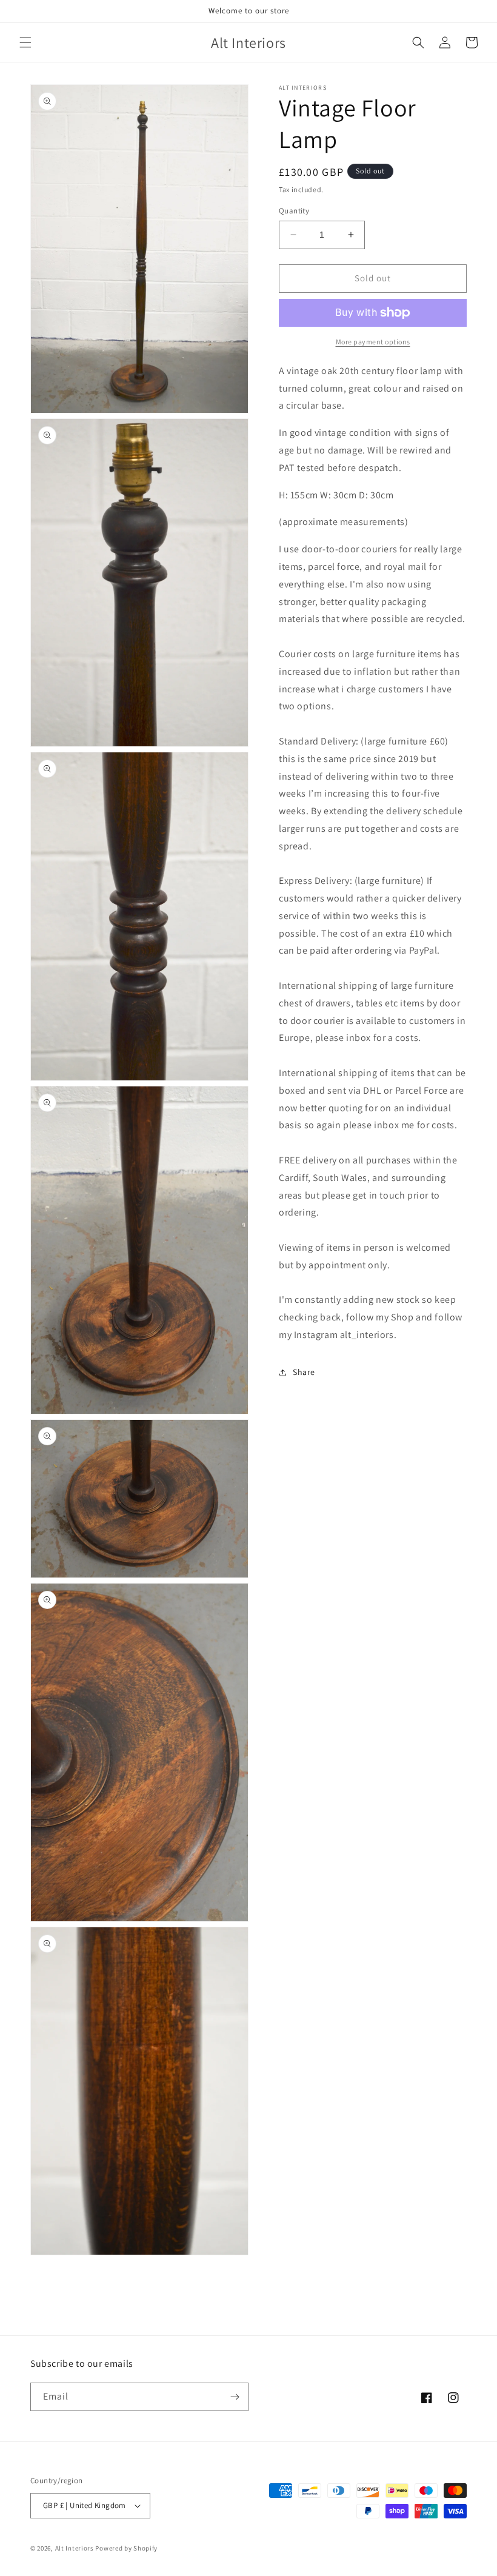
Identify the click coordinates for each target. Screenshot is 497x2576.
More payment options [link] (373, 342)
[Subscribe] (235, 2397)
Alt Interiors (75, 2548)
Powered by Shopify (126, 2548)
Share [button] (304, 1372)
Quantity (294, 211)
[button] (25, 42)
